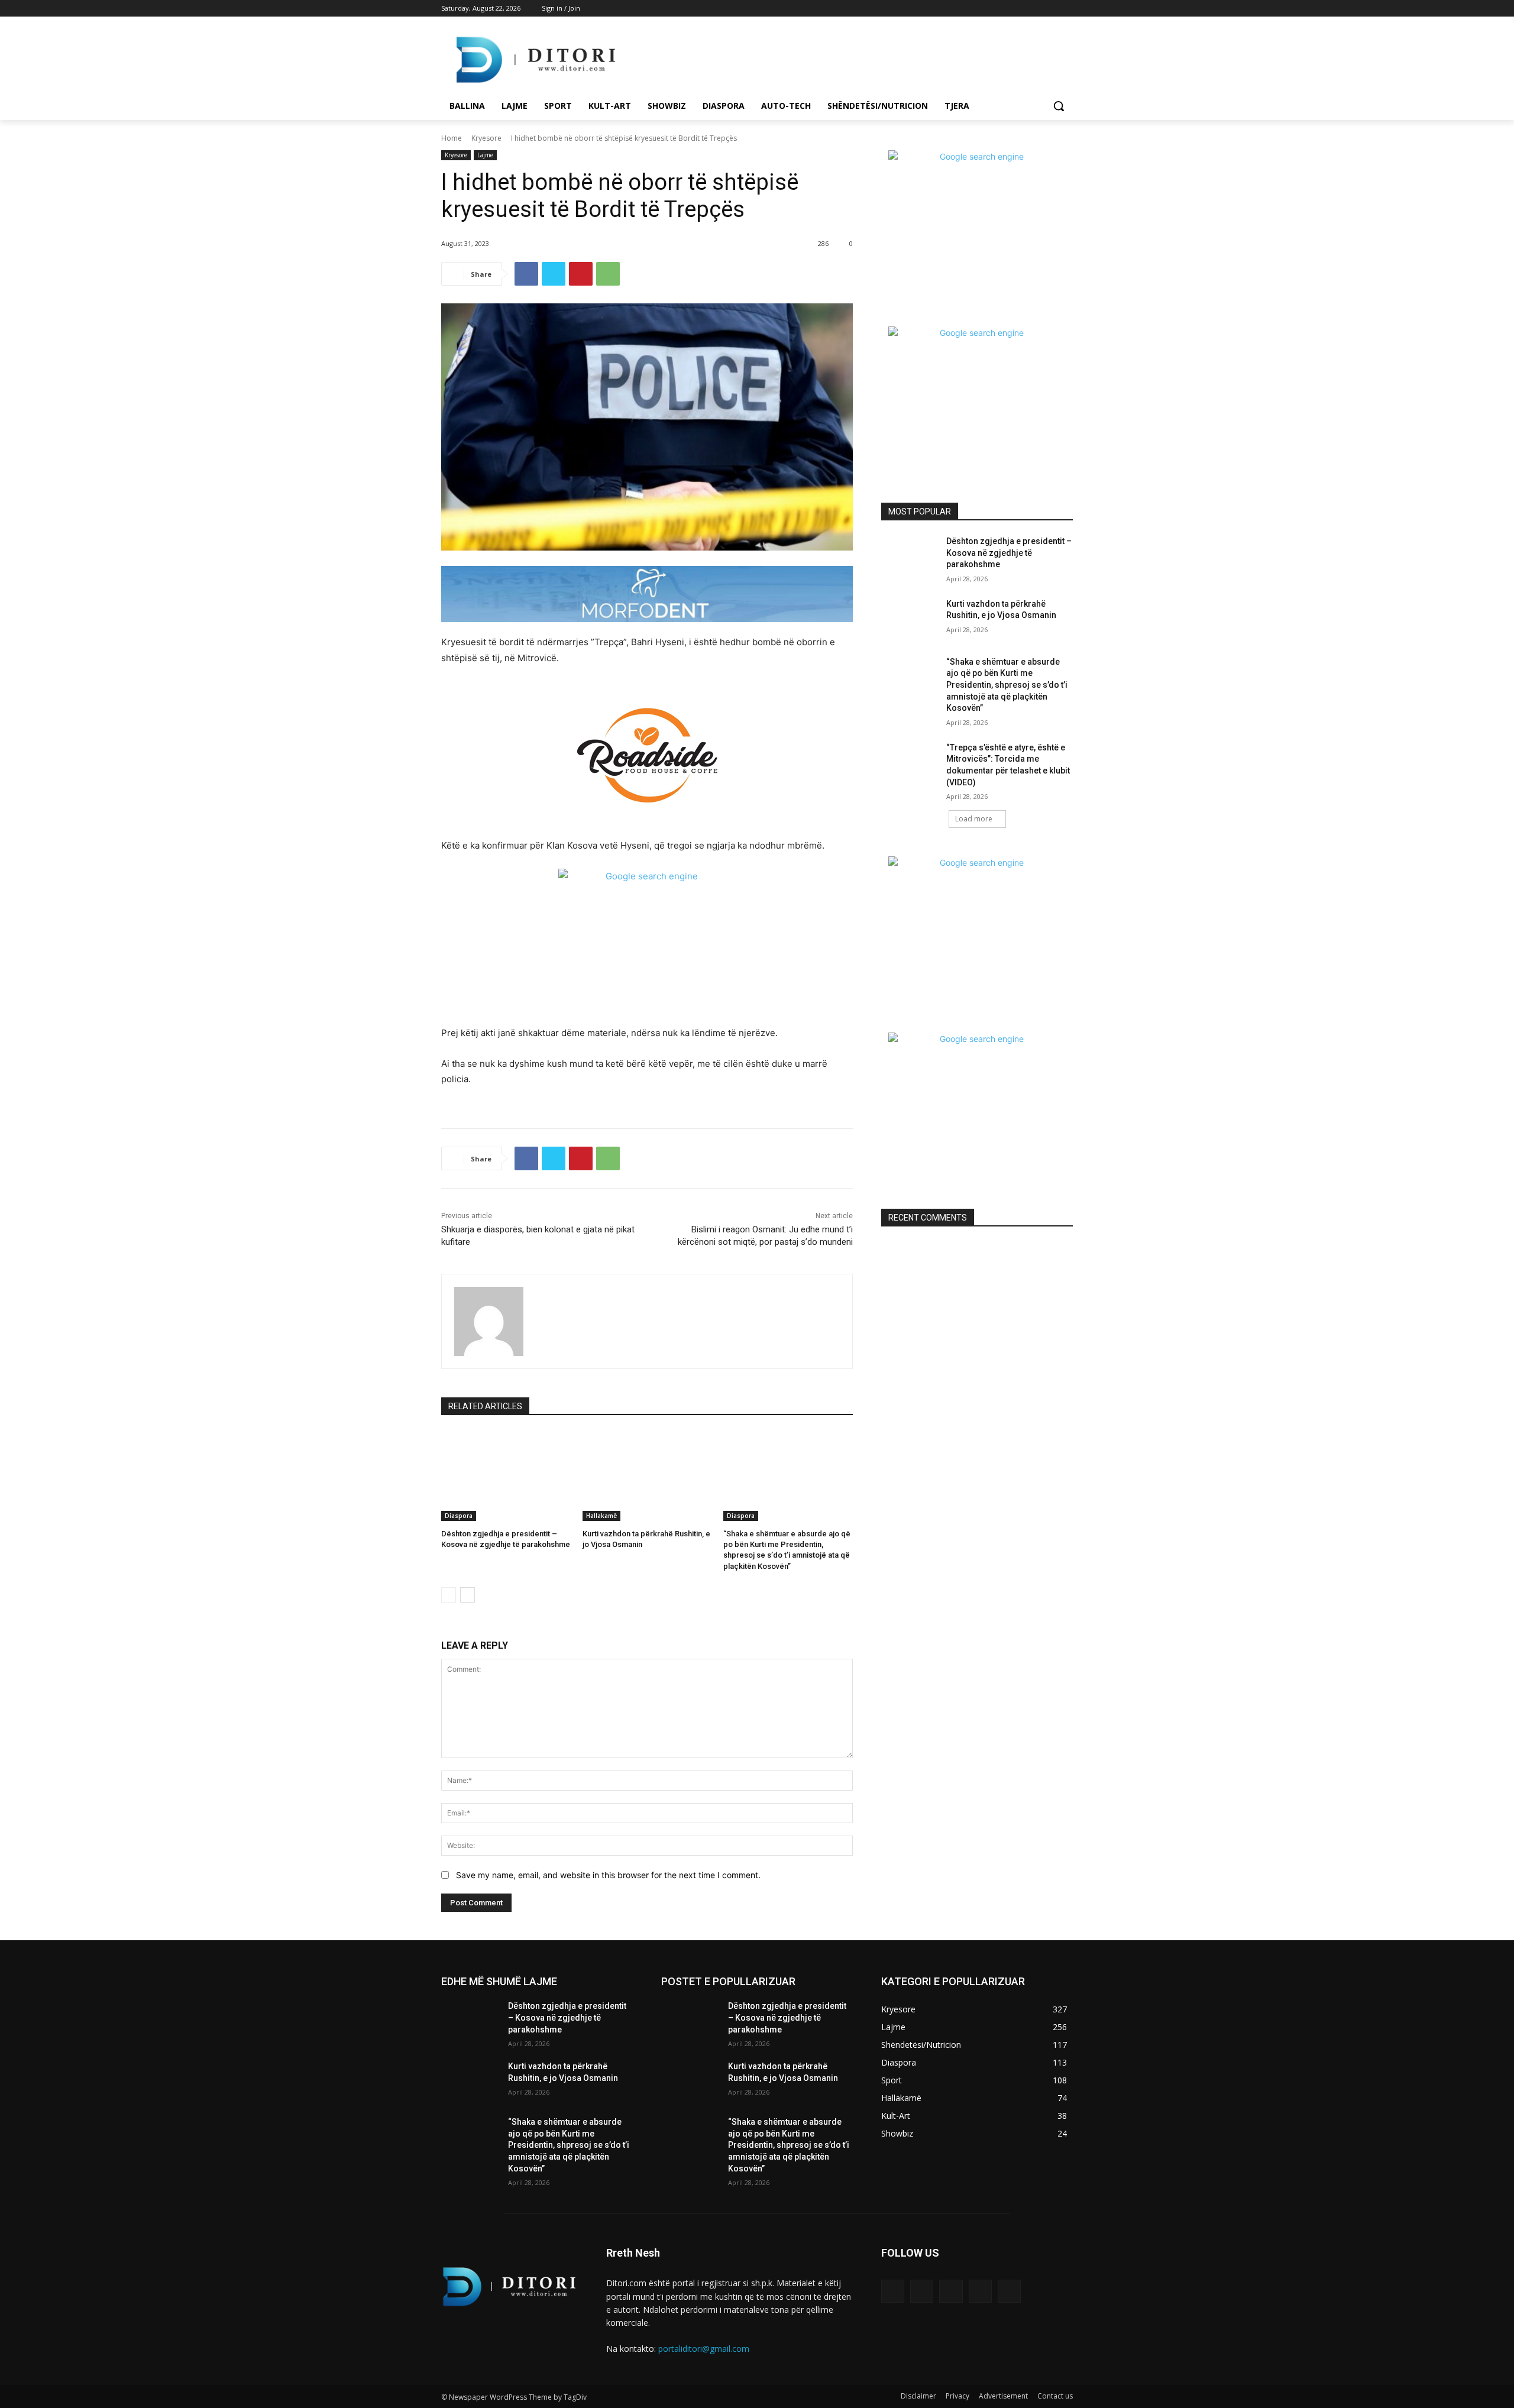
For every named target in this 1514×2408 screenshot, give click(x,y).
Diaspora (459, 1516)
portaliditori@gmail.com (704, 2349)
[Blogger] (893, 2291)
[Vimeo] (1049, 9)
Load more (974, 819)
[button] (1059, 106)
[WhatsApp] (608, 274)
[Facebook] (1000, 9)
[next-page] (468, 1595)
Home (452, 138)
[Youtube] (1066, 9)
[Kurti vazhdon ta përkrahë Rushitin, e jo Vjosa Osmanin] (647, 1476)
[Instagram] (1017, 9)
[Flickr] (951, 2291)
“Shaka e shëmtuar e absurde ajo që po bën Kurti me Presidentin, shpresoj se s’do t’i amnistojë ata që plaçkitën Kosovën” (1007, 685)
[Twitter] (1033, 9)
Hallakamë (601, 1516)
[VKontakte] (1009, 2291)
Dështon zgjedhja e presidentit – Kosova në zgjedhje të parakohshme (1009, 553)
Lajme (485, 155)
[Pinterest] (581, 274)
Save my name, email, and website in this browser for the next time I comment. (608, 1875)
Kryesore (486, 138)
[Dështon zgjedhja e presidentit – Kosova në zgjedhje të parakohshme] (506, 1476)
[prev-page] (449, 1595)
